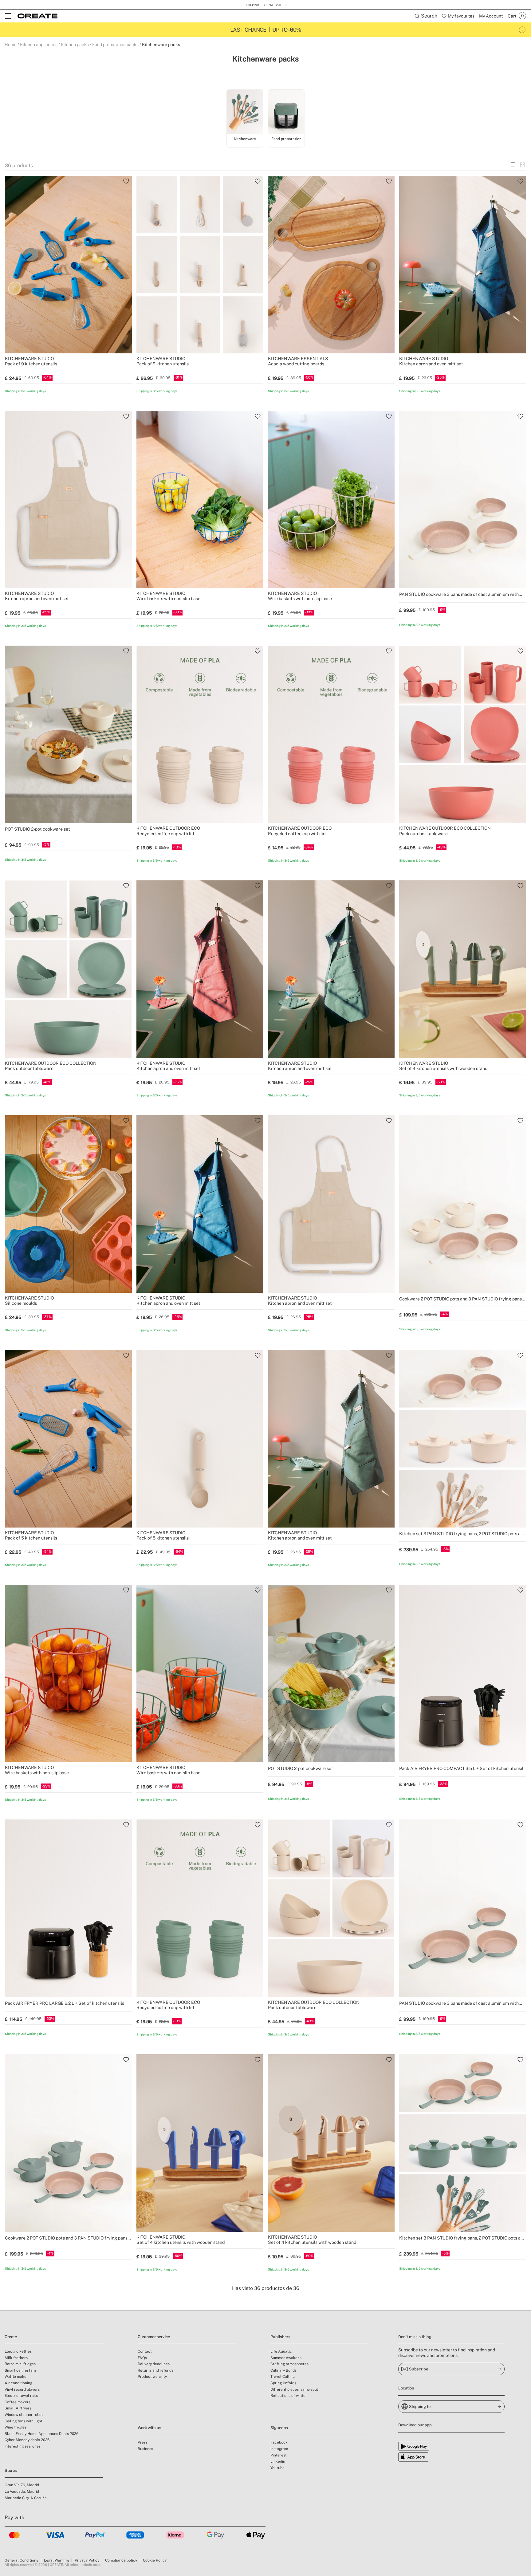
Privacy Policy (87, 2560)
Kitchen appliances (39, 45)
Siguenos (279, 2428)
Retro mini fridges (20, 2364)
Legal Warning (56, 2560)
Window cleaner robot (24, 2415)
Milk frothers (16, 2358)
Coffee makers (18, 2402)
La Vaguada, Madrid (22, 2491)
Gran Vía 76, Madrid (22, 2485)
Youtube (277, 2468)
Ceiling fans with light (24, 2421)
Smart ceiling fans (21, 2370)
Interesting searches (23, 2446)
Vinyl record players (22, 2389)
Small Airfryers (18, 2408)
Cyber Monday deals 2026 (27, 2440)
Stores (11, 2470)
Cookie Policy (155, 2560)
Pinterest (279, 2455)
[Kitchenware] (245, 112)
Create (11, 2337)
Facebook (279, 2442)
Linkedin (278, 2461)
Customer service (154, 2337)
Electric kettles (18, 2351)
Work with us (149, 2428)
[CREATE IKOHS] (37, 16)
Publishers (280, 2337)
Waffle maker (16, 2377)
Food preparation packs (115, 45)
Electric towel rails (21, 2396)
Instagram (279, 2449)
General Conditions (21, 2560)
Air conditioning (18, 2383)
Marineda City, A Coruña (26, 2498)
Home (11, 45)
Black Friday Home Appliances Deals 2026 (41, 2434)
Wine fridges (16, 2427)
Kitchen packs (75, 45)
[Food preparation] (286, 112)
